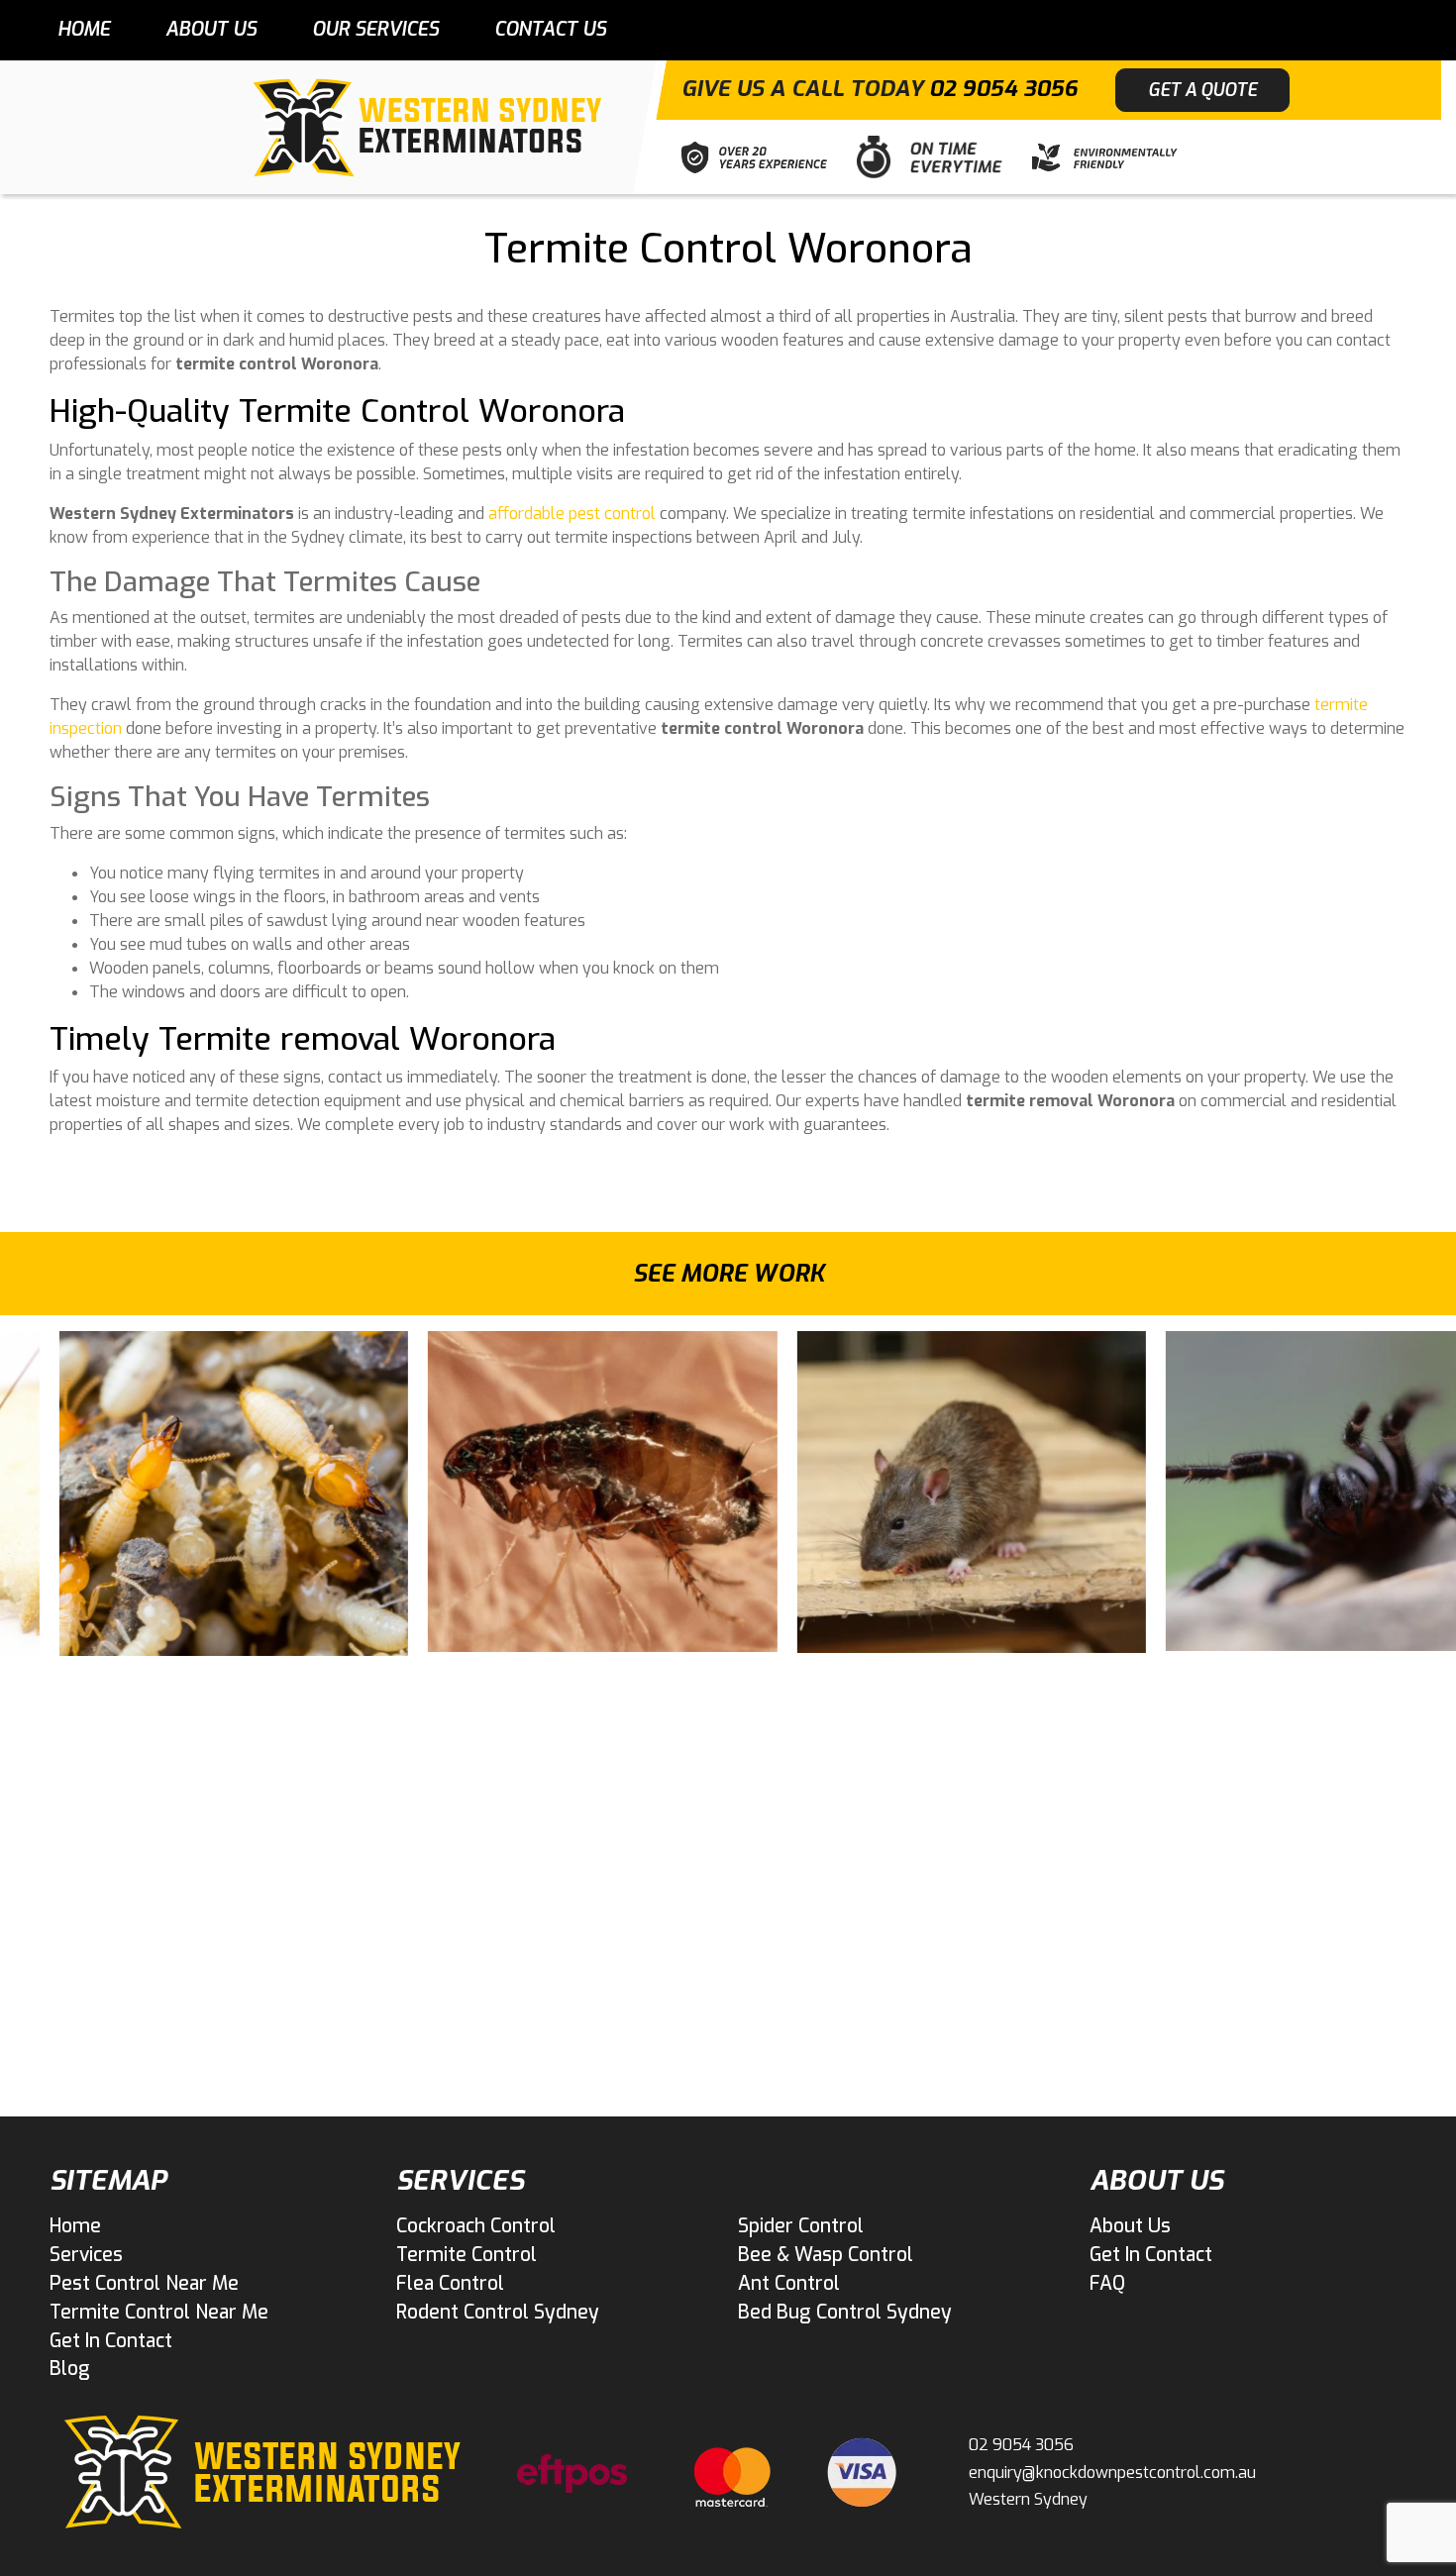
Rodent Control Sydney (498, 2312)
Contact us (550, 29)
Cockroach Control (476, 2226)
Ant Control (789, 2283)
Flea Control (450, 2283)
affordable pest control (572, 514)
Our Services (375, 29)
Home (84, 29)
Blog (70, 2369)
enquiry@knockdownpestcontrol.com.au (1112, 2473)
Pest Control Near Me (144, 2283)
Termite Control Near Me (159, 2312)
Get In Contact (111, 2341)
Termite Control (467, 2255)
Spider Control (801, 2226)
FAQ (1107, 2283)
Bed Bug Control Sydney (845, 2312)
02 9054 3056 (1003, 89)
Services (86, 2255)
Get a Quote (1202, 90)
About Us (211, 29)
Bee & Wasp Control (826, 2255)
